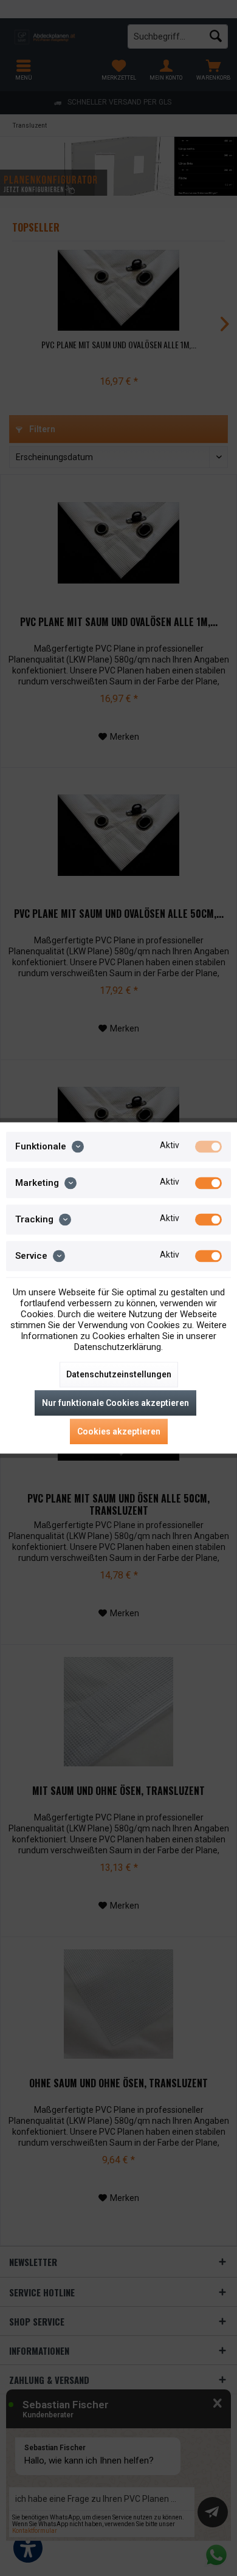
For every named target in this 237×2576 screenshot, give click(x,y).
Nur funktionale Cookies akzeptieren (115, 1403)
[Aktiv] (208, 1146)
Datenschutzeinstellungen (119, 1375)
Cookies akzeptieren (119, 1432)
